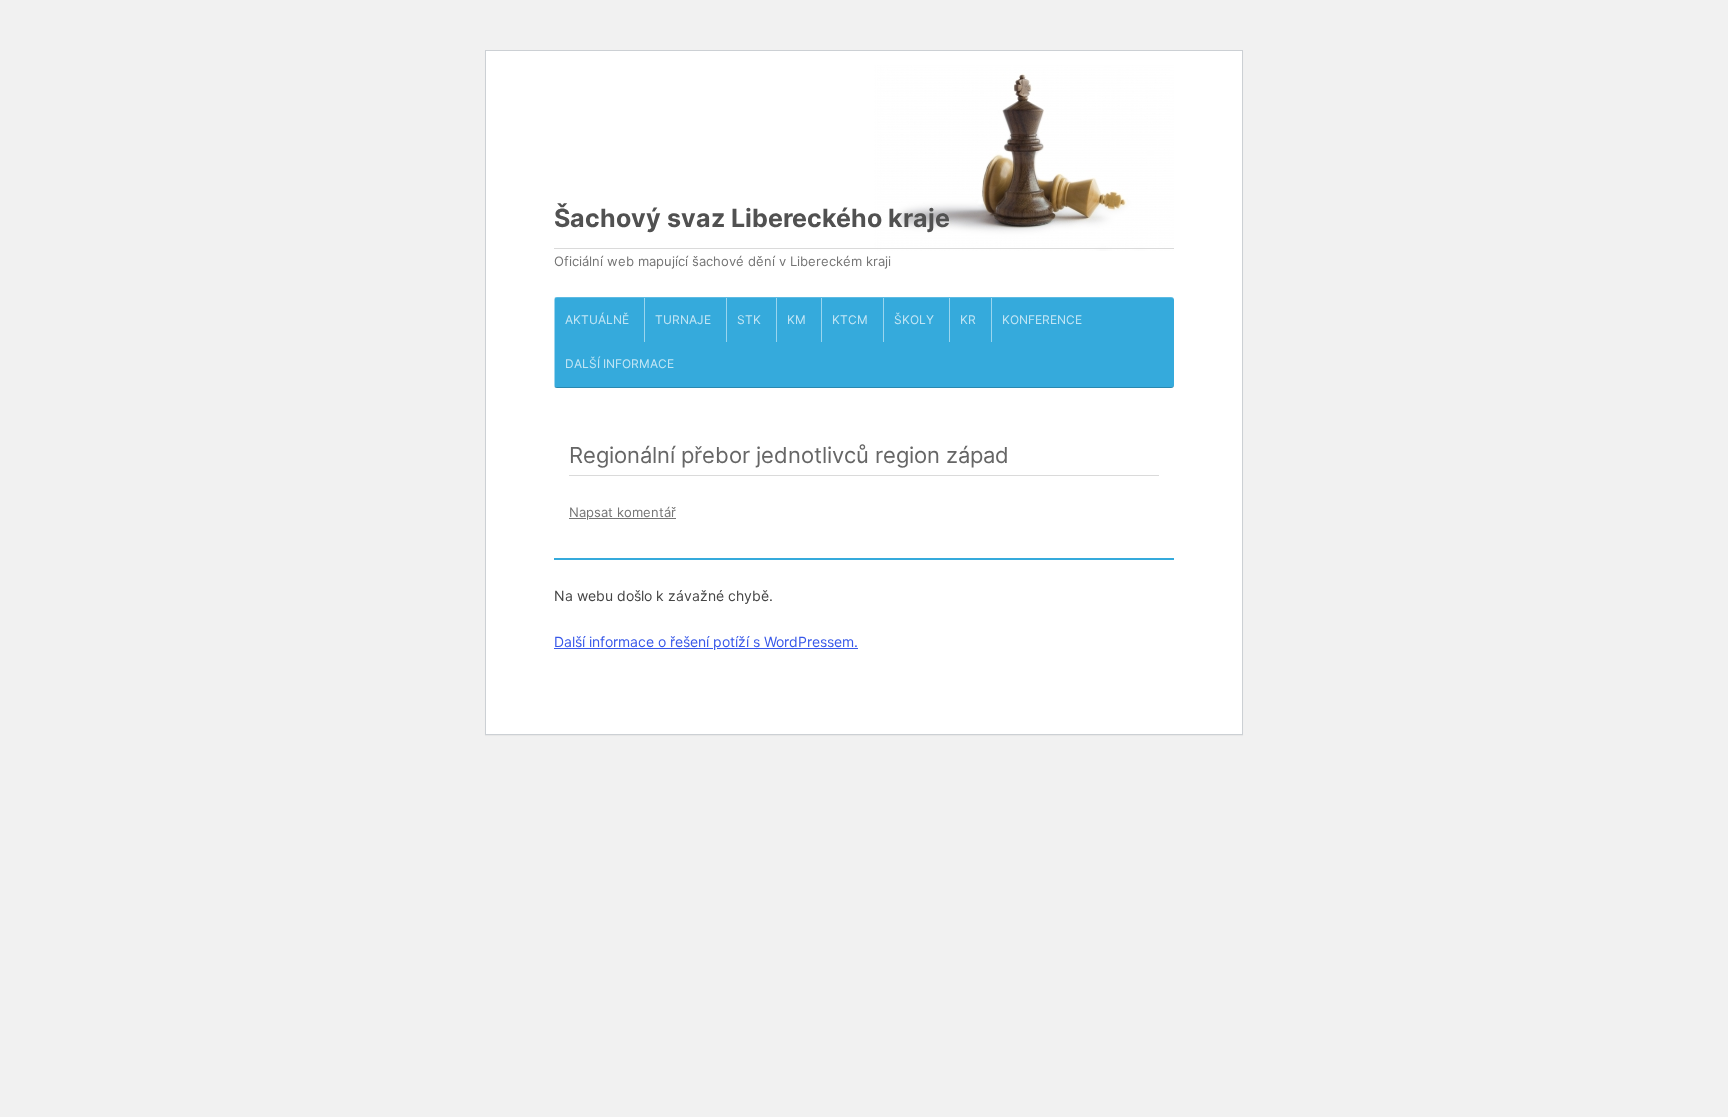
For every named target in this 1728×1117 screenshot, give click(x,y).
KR (968, 319)
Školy (914, 319)
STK (749, 319)
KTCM (850, 319)
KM (796, 319)
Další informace (619, 363)
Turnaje (683, 319)
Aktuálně (597, 319)
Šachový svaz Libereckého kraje (752, 218)
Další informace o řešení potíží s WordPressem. (706, 641)
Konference (1042, 319)
